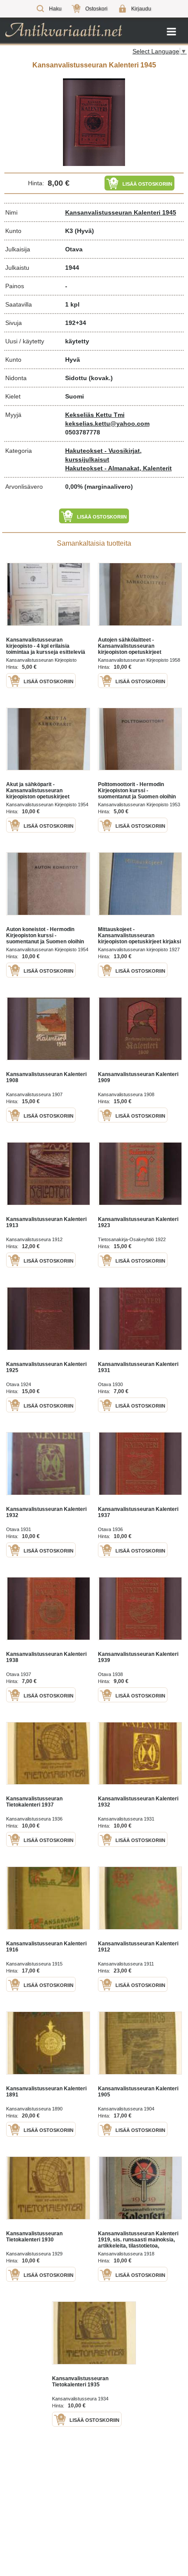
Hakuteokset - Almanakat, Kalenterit (118, 468)
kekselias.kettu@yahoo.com (107, 423)
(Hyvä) (84, 231)
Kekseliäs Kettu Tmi (95, 415)
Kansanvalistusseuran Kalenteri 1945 (121, 212)
